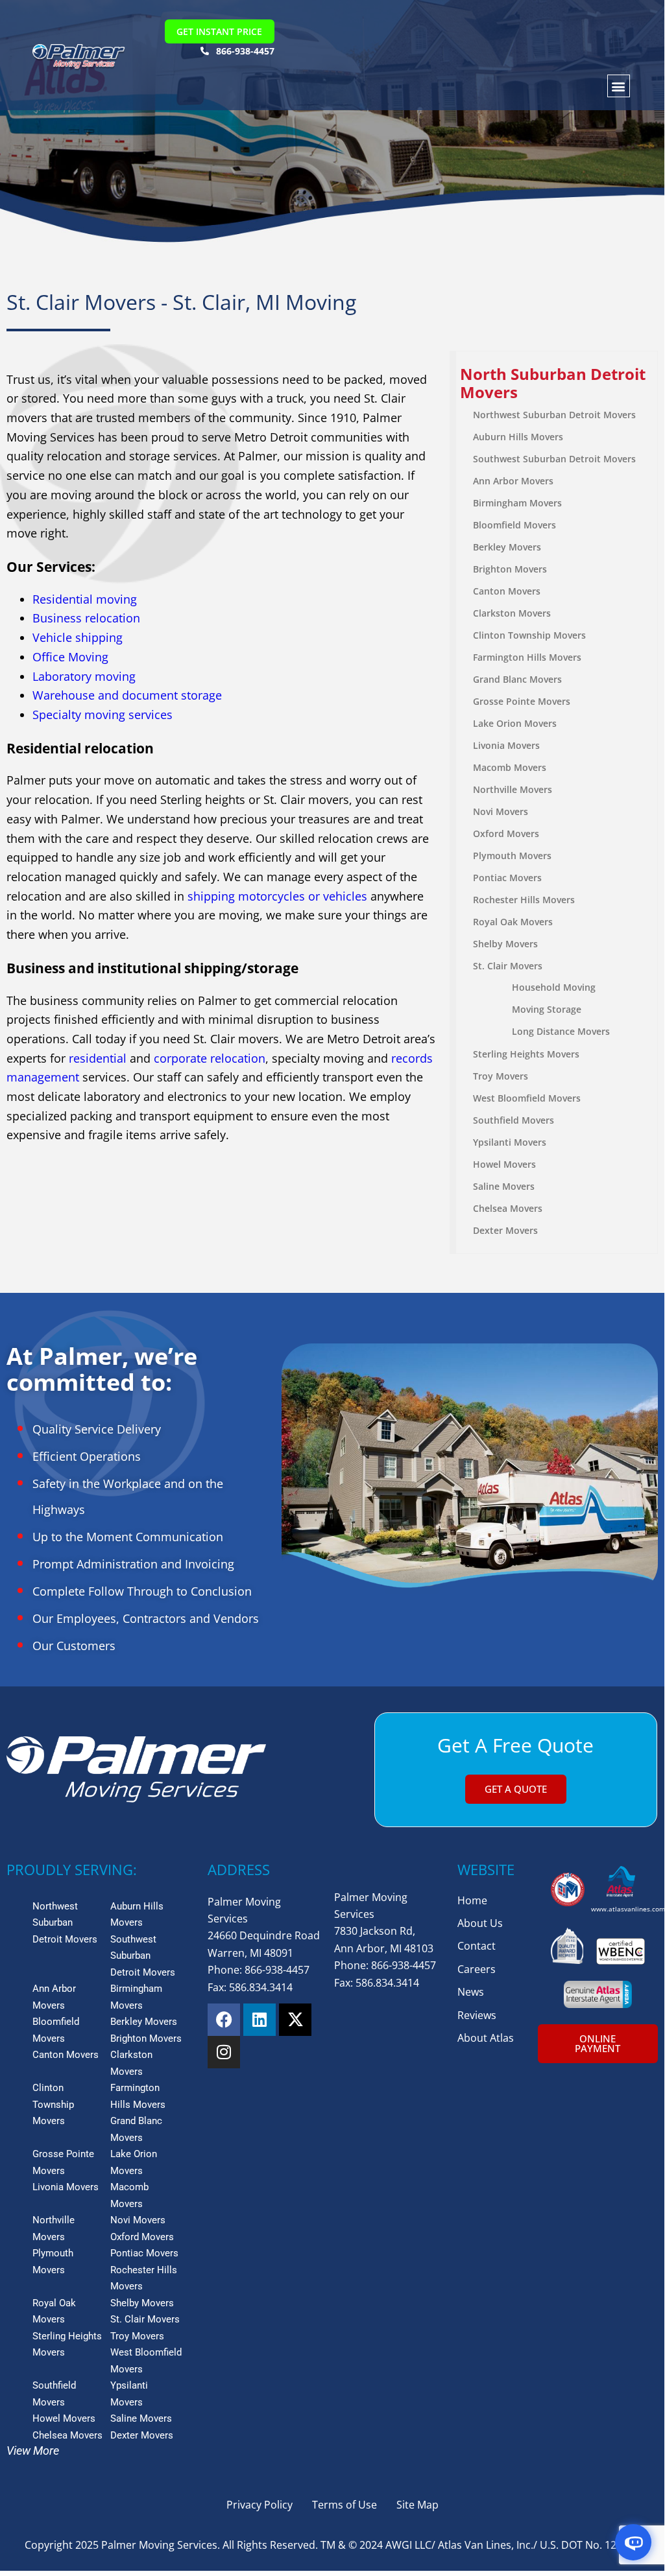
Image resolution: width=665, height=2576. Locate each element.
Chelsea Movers (508, 1208)
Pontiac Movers (507, 878)
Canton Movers (507, 591)
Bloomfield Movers (514, 525)
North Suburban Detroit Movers (553, 383)
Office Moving (70, 657)
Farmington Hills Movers (527, 657)
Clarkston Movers (512, 613)
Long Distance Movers (561, 1031)
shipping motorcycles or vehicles (277, 896)
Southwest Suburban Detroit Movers (554, 459)
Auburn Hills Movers (518, 437)
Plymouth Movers (512, 856)
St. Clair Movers (508, 966)
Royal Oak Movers (513, 922)
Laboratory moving (84, 676)
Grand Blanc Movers (517, 679)
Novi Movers (501, 811)
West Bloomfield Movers (527, 1098)
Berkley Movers (507, 547)
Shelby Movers (505, 944)
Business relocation (86, 618)
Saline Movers (504, 1186)
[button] (619, 86)
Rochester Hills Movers (524, 900)
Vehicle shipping (78, 637)
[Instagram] (224, 2052)
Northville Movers (513, 789)
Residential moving (85, 599)
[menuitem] (557, 384)
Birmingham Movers (517, 503)
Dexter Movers (505, 1230)
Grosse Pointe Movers (522, 701)
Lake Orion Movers (515, 723)
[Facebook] (224, 2020)
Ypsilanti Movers (510, 1142)
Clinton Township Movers (529, 635)
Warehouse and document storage (127, 695)
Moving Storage (547, 1009)
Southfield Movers (514, 1120)
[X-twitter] (295, 2020)
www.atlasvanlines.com (628, 1909)
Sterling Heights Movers (526, 1054)
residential (98, 1058)
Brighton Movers (510, 569)
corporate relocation (210, 1058)
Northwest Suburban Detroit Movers (554, 415)
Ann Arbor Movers (513, 481)
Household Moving (554, 987)
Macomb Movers (510, 767)
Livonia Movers (506, 745)
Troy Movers (501, 1076)
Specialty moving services (103, 715)
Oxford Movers (506, 833)
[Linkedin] (260, 2020)
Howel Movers (504, 1164)
